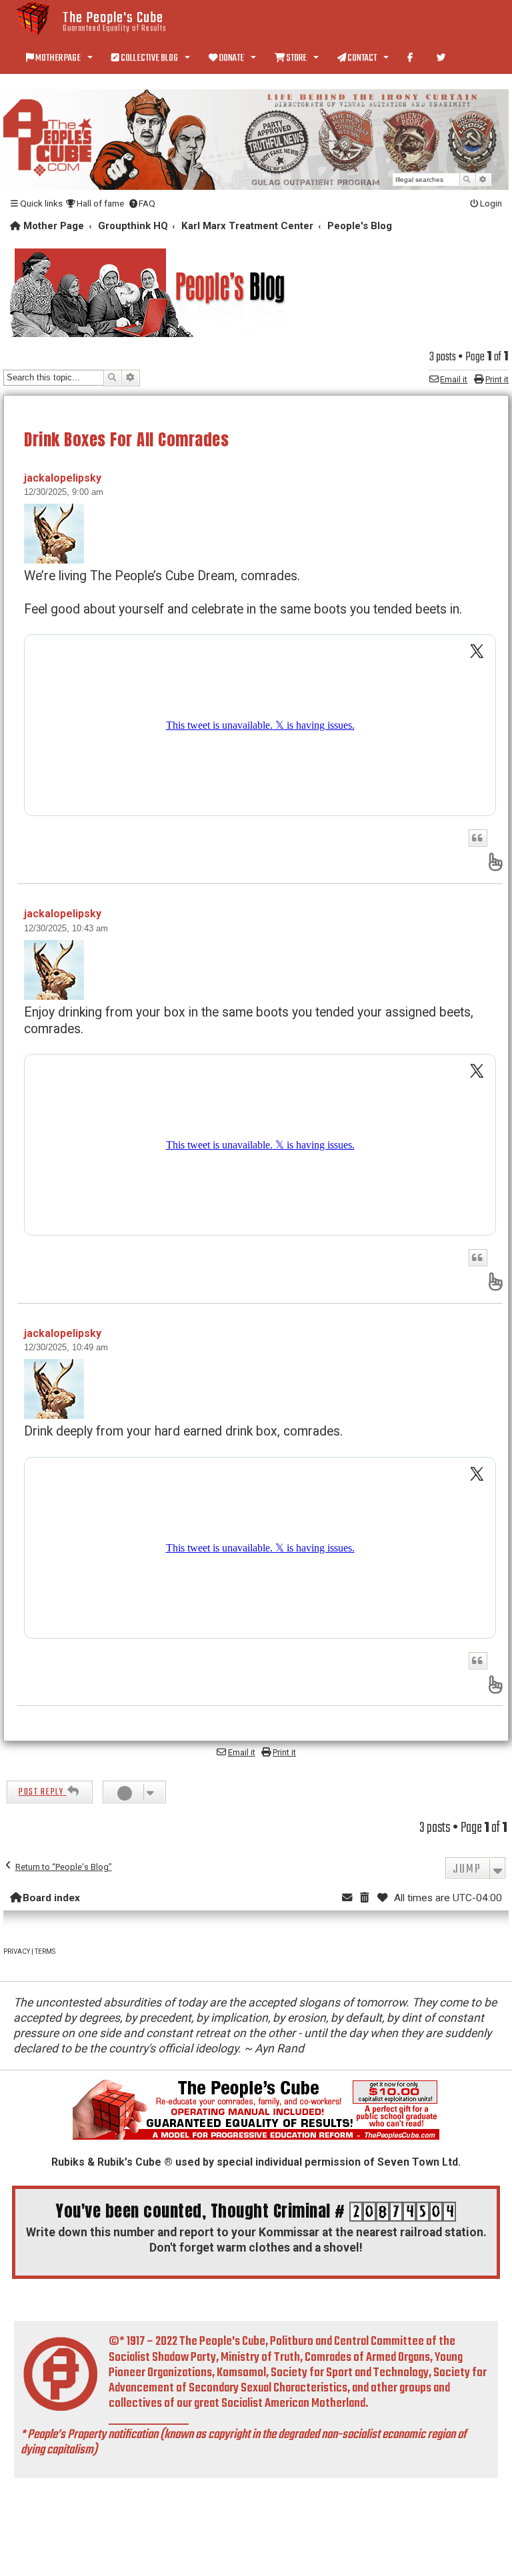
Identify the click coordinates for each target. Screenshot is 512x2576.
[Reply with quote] (478, 838)
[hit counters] (403, 2212)
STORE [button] (296, 58)
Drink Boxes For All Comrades (126, 439)
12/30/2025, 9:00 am (64, 492)
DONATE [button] (231, 58)
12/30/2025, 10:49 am (66, 1347)
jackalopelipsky (63, 478)
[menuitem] (95, 204)
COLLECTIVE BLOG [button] (149, 58)
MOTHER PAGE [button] (58, 58)
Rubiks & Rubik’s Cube (106, 2162)
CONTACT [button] (362, 58)
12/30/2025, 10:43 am (66, 928)
